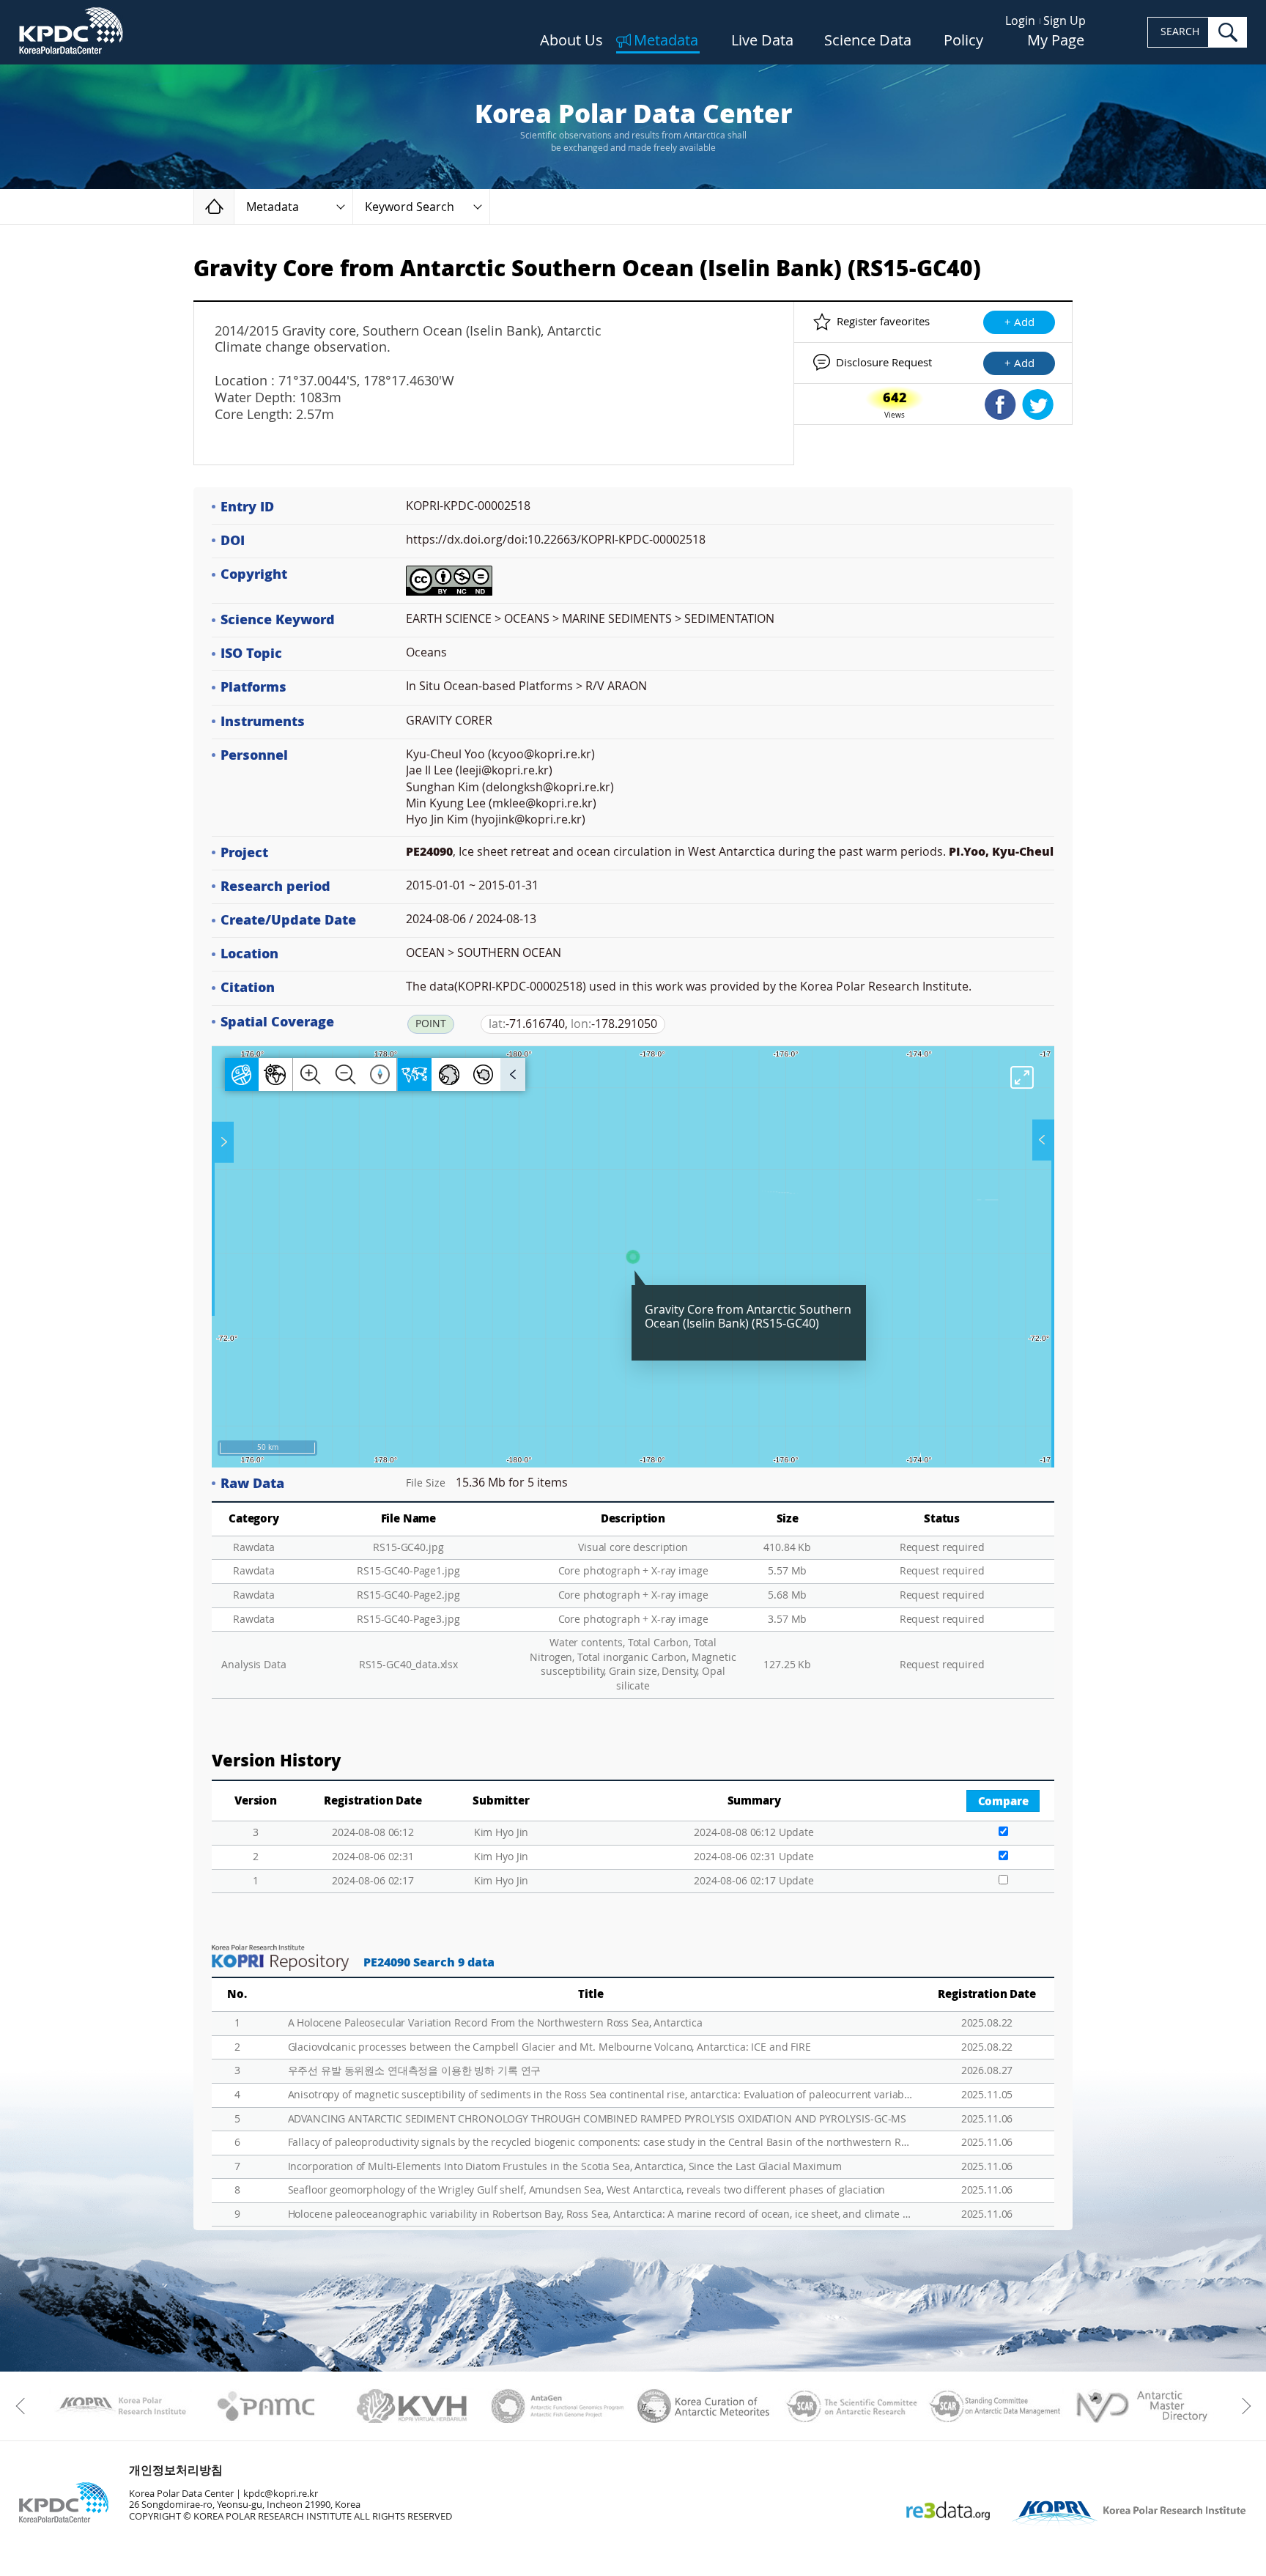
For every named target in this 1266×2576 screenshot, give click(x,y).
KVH (412, 2406)
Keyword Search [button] (410, 207)
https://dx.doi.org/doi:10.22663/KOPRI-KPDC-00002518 (556, 540)
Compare (1003, 1802)
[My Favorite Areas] (224, 1142)
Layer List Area (1042, 1140)
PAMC (266, 2406)
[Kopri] (121, 2406)
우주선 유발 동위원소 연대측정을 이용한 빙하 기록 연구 (415, 2071)
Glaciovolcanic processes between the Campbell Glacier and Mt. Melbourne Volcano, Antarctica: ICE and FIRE (549, 2047)
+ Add (1019, 322)
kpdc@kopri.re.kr (281, 2494)
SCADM (995, 2406)
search (1228, 32)
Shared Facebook (1000, 404)
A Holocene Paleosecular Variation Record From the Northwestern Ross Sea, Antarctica (495, 2023)
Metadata (666, 41)
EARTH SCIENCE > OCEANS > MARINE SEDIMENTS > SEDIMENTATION (590, 619)
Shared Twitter (1038, 404)
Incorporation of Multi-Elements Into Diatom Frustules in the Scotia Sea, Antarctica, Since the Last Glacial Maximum (565, 2167)
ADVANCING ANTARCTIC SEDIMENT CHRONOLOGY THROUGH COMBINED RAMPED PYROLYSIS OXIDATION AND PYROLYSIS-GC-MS (597, 2119)
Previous (24, 2406)
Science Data (868, 41)
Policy (963, 41)
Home (234, 206)
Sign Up (1065, 21)
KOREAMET (704, 2406)
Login (1020, 21)
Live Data (762, 41)
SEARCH (1180, 32)
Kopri (121, 2406)
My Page (1056, 41)
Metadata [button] (273, 207)
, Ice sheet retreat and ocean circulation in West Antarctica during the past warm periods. (730, 852)
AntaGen (558, 2406)
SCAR (849, 2406)
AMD (1141, 2406)
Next (1242, 2406)
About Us (571, 41)
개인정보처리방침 (176, 2470)
